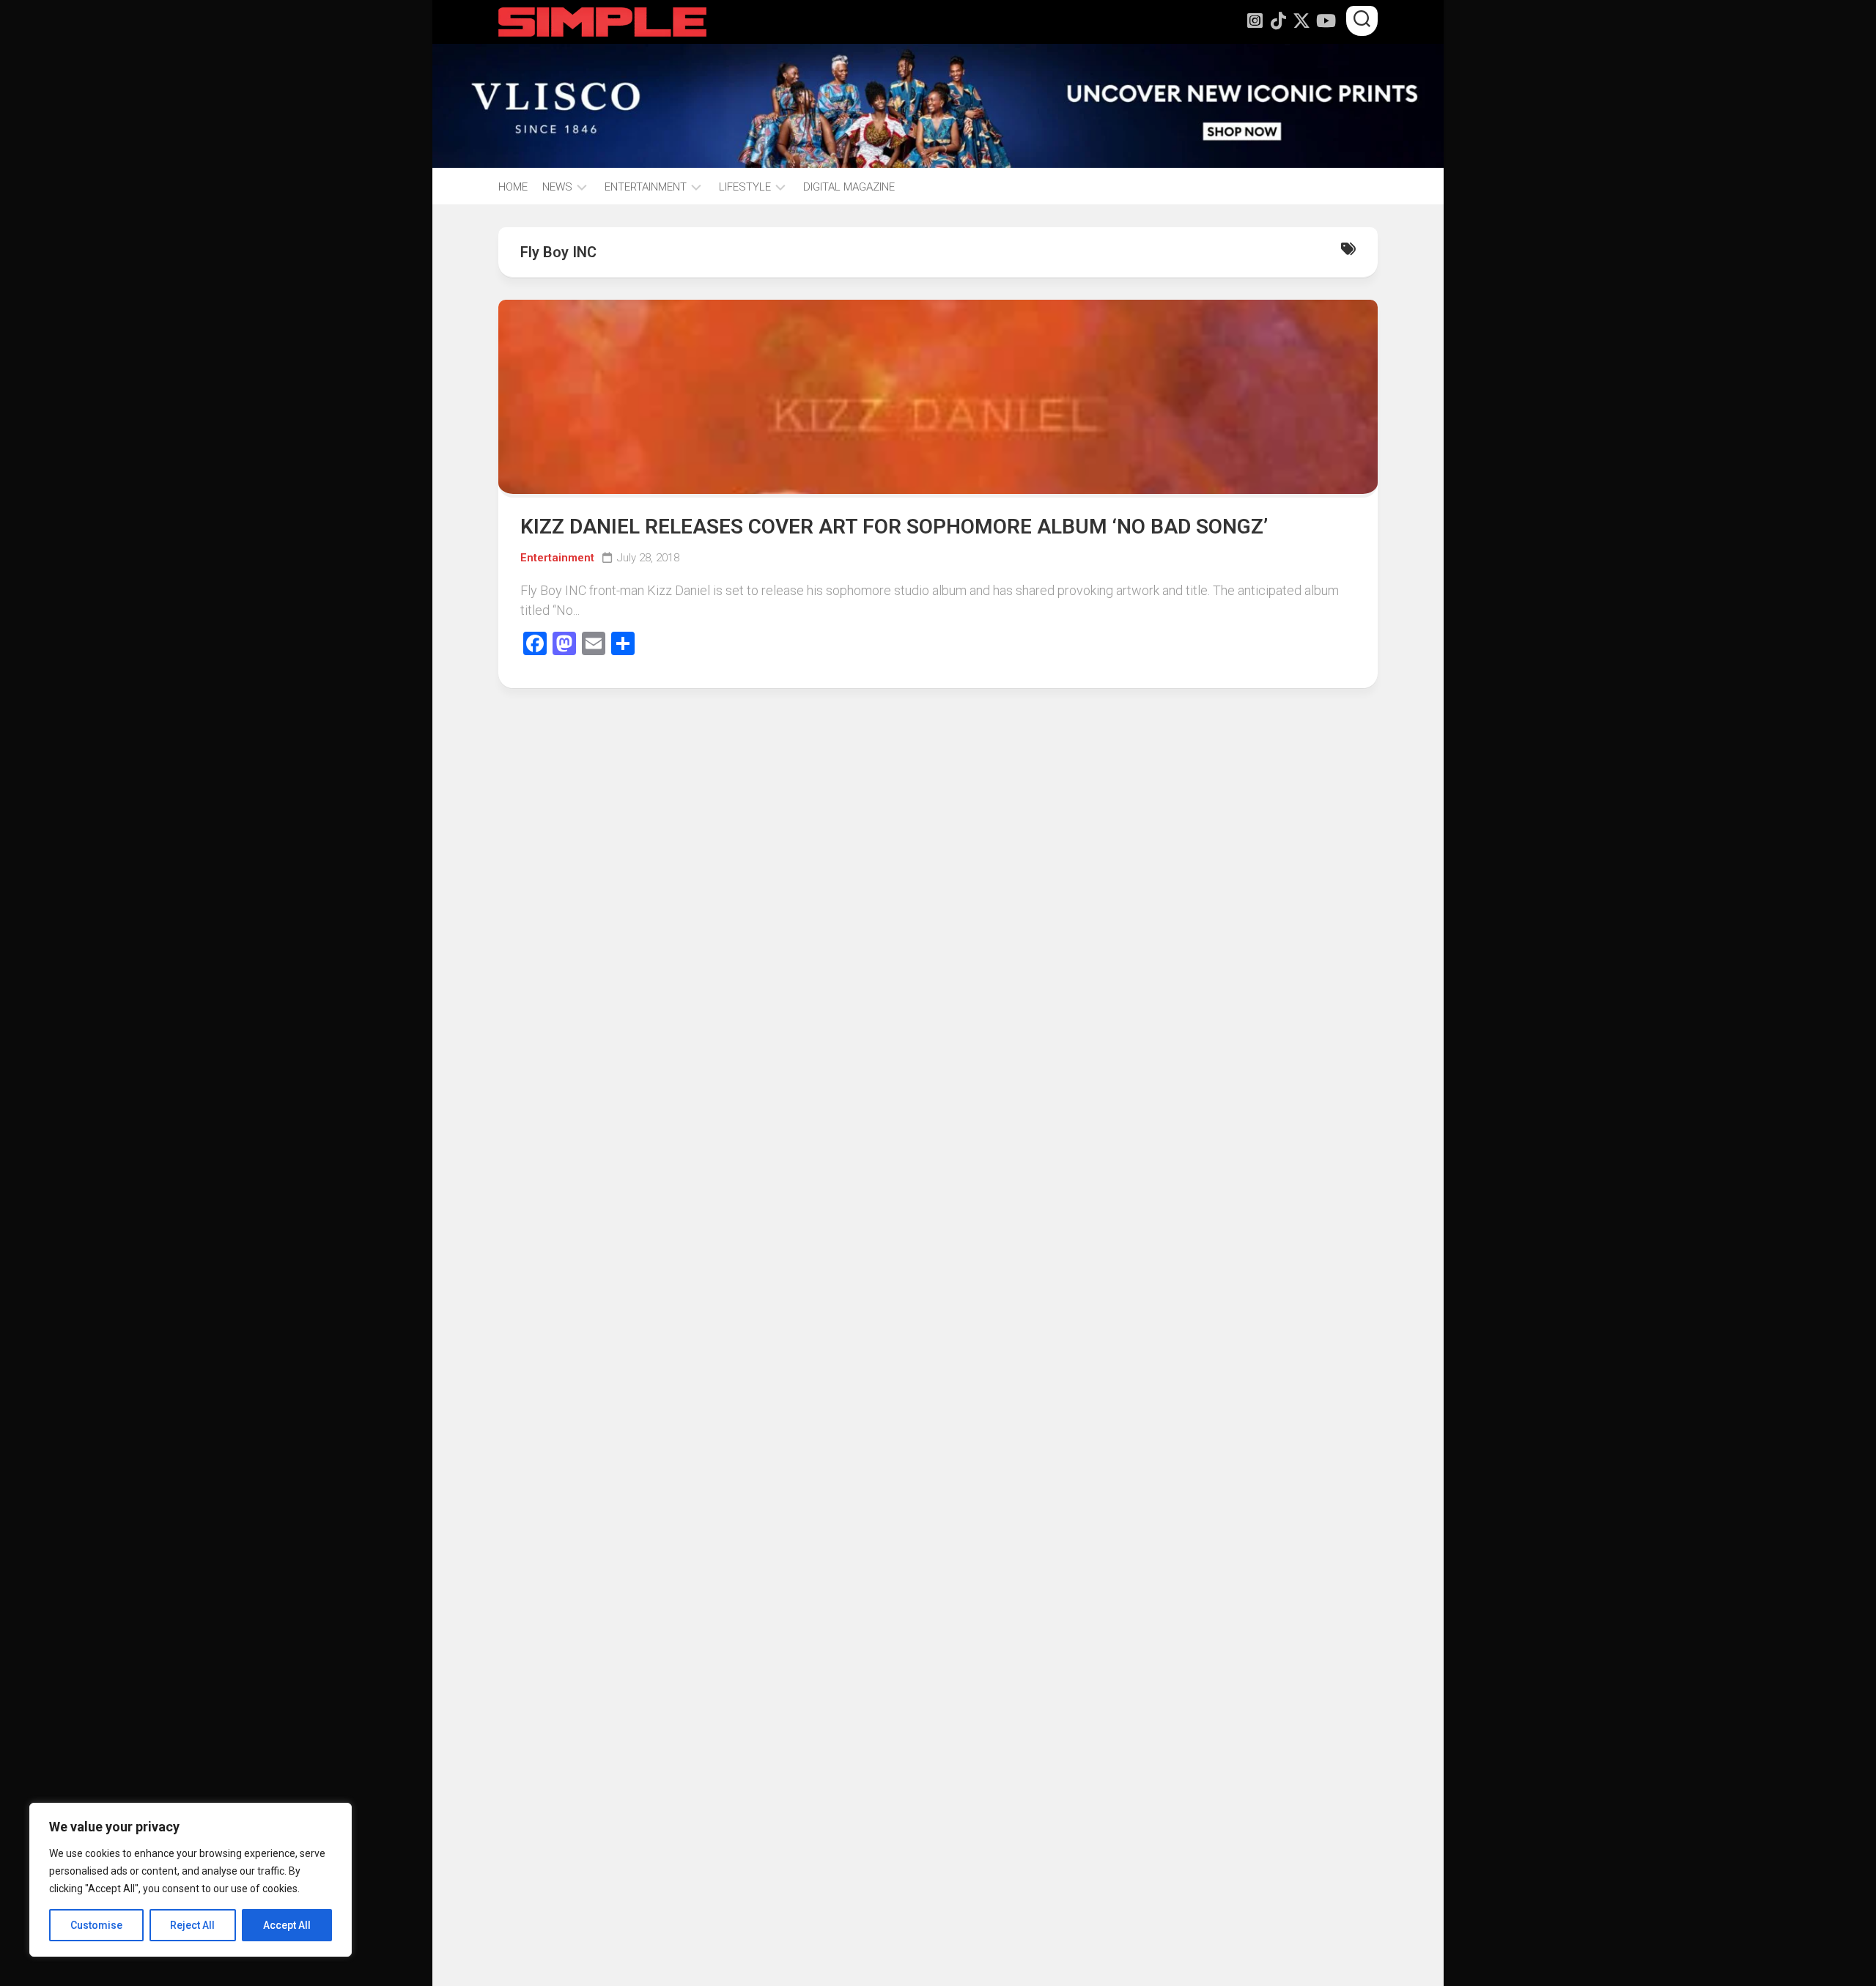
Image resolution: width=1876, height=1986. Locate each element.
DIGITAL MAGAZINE (849, 187)
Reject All (192, 1925)
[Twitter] (1301, 21)
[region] (191, 1880)
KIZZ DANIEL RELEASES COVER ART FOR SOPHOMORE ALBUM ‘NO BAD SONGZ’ (894, 527)
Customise (96, 1925)
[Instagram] (1255, 21)
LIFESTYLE (745, 187)
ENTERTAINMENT (646, 187)
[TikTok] (1278, 21)
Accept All (287, 1925)
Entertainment (557, 558)
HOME (513, 187)
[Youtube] (1325, 21)
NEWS (557, 187)
